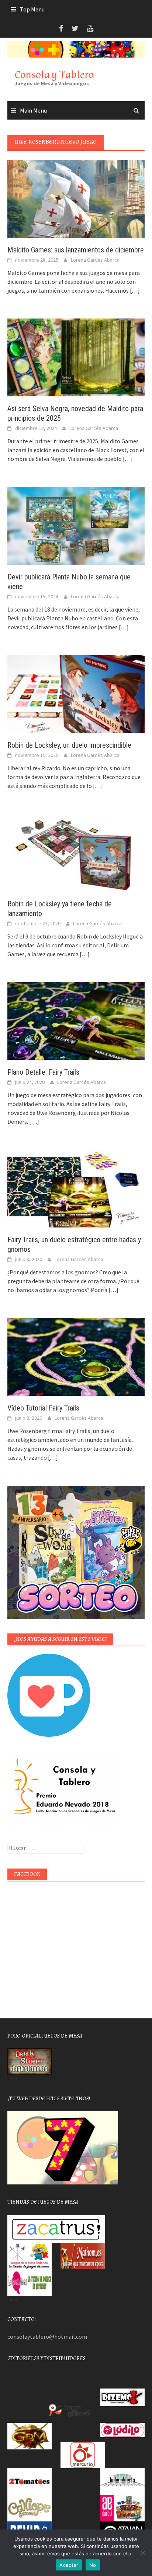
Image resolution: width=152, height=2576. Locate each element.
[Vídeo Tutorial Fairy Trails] (76, 1356)
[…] (134, 290)
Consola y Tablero (54, 75)
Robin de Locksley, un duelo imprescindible (69, 745)
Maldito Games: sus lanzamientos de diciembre (76, 250)
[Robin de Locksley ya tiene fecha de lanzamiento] (76, 852)
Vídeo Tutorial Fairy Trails (43, 1408)
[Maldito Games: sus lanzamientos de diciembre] (76, 198)
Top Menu (32, 9)
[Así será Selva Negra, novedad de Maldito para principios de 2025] (76, 357)
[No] (143, 2553)
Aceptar (69, 2565)
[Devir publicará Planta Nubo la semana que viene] (76, 525)
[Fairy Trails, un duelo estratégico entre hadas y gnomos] (76, 1188)
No (93, 2565)
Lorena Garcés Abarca (95, 260)
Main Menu (33, 110)
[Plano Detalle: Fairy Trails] (76, 1020)
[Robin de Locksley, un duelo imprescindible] (76, 693)
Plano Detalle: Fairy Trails (43, 1072)
